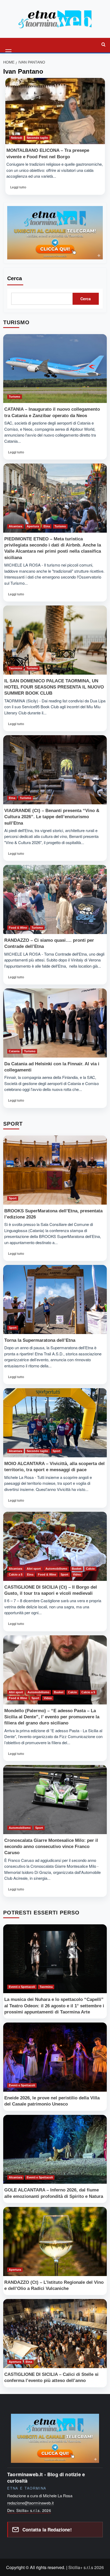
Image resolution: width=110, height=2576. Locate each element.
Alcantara (15, 526)
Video (77, 1574)
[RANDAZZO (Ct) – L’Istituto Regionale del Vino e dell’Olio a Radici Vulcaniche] (55, 2241)
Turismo (15, 397)
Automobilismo (56, 1569)
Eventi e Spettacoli (22, 1987)
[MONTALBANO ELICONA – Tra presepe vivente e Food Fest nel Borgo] (55, 111)
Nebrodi (17, 138)
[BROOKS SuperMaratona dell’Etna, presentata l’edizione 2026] (55, 1170)
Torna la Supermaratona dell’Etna (40, 1340)
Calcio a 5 (16, 1574)
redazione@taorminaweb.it (30, 2503)
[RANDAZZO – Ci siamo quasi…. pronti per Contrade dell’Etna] (55, 899)
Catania (14, 1051)
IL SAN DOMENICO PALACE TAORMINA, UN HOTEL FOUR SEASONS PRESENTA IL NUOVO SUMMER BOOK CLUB (54, 687)
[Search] (103, 45)
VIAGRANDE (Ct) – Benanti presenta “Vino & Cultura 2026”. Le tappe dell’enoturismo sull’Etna (52, 817)
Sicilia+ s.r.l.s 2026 (86, 2567)
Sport (13, 1198)
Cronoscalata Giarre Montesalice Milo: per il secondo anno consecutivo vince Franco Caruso (51, 1847)
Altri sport (34, 1569)
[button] (9, 45)
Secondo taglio (37, 138)
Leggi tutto (20, 189)
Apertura (33, 526)
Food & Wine (18, 928)
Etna (47, 526)
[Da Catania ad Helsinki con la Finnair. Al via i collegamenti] (55, 1023)
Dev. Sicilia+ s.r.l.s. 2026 (29, 2510)
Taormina (15, 668)
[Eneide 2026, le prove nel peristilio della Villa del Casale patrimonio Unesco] (55, 2057)
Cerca (15, 278)
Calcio (90, 1569)
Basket (77, 1569)
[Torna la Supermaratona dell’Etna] (55, 1299)
